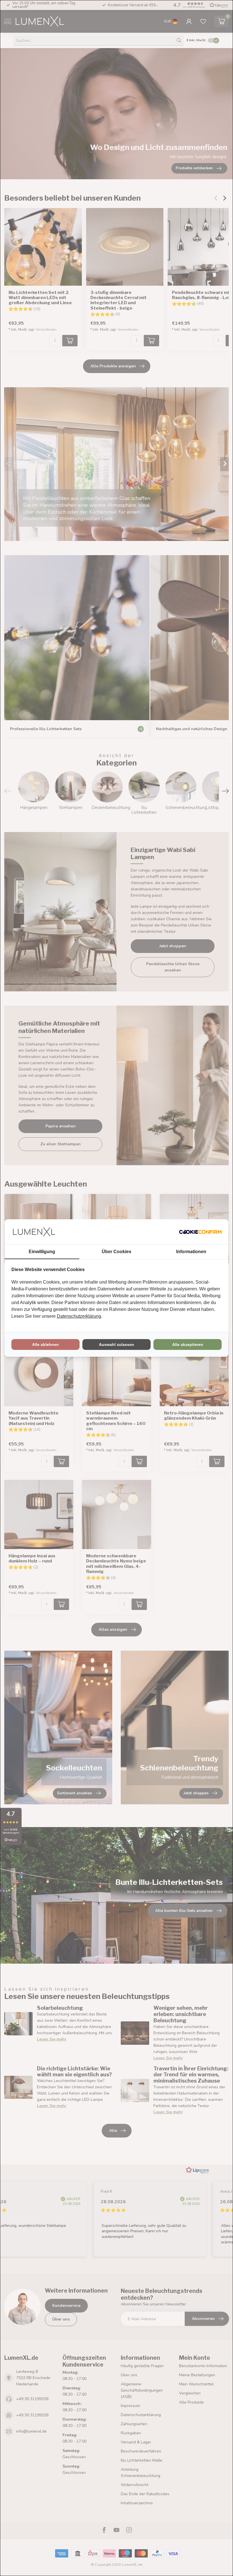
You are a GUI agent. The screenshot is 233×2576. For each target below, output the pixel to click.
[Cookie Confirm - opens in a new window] (200, 1232)
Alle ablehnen (45, 1344)
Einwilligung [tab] (42, 1252)
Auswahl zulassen (116, 1344)
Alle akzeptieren (188, 1344)
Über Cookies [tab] (116, 1252)
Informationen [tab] (191, 1252)
